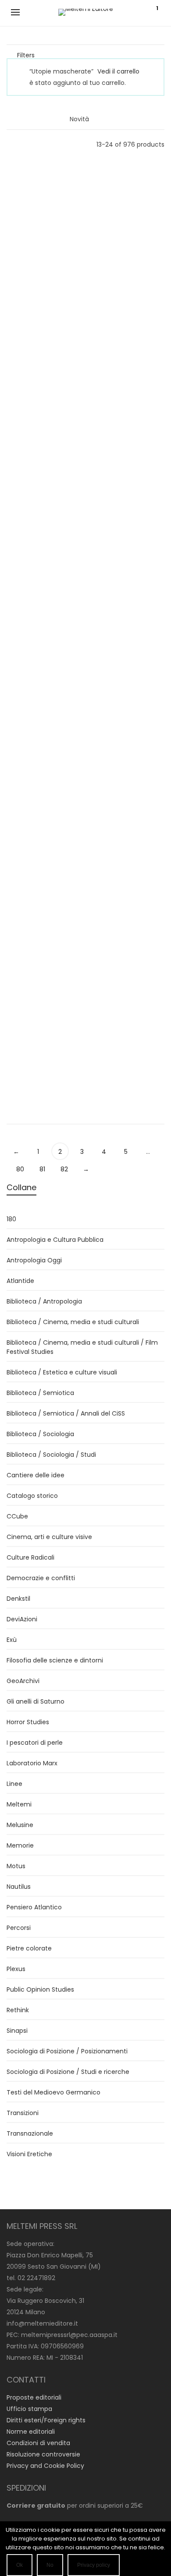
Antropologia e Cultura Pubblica (55, 1240)
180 (11, 1219)
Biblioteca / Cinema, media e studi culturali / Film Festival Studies (82, 1347)
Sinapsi (128, 957)
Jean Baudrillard (128, 669)
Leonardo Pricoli (43, 914)
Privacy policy (94, 2565)
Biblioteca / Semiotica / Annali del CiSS (66, 1413)
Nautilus (19, 1887)
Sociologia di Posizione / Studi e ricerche (68, 2072)
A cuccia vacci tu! (43, 292)
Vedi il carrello (118, 71)
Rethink (18, 2010)
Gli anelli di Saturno (36, 1701)
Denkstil (18, 1599)
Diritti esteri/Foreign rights (46, 2420)
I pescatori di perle (35, 1743)
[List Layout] (23, 144)
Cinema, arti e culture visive (49, 1537)
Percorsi (19, 1928)
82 (64, 1169)
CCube (17, 1516)
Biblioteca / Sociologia (40, 1434)
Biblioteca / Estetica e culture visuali (62, 1372)
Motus (16, 1866)
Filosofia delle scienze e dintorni (55, 1660)
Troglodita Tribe (43, 281)
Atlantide (43, 1074)
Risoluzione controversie (43, 2454)
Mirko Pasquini (128, 787)
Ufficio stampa (29, 2409)
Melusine (128, 703)
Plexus (16, 1969)
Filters (26, 55)
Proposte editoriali (34, 2397)
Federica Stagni (43, 669)
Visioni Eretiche (43, 480)
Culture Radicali (30, 1557)
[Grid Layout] (34, 144)
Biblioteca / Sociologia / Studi (51, 1455)
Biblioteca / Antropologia (44, 1301)
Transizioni (23, 2113)
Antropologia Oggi (34, 1260)
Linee (43, 947)
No (50, 2565)
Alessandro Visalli (43, 446)
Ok (20, 2565)
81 (42, 1169)
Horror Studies (128, 362)
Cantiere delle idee (36, 1475)
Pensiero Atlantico (34, 1907)
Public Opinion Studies (40, 1989)
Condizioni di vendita (38, 2443)
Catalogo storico (32, 1496)
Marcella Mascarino (43, 564)
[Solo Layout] (11, 144)
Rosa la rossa (43, 575)
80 (20, 1169)
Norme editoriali (31, 2432)
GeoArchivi (23, 1681)
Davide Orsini (128, 202)
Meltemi (19, 1804)
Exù (12, 1640)
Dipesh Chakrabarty (43, 1041)
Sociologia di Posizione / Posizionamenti (67, 2051)
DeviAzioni (43, 302)
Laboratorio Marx (32, 1763)
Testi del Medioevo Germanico (53, 2092)
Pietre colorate (29, 1948)
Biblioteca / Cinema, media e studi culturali (73, 1322)
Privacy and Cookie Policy (45, 2466)
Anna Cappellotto (128, 446)
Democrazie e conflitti (41, 1578)
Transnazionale (30, 2133)
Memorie (43, 585)
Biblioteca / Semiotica (40, 1393)
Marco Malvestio (128, 329)
